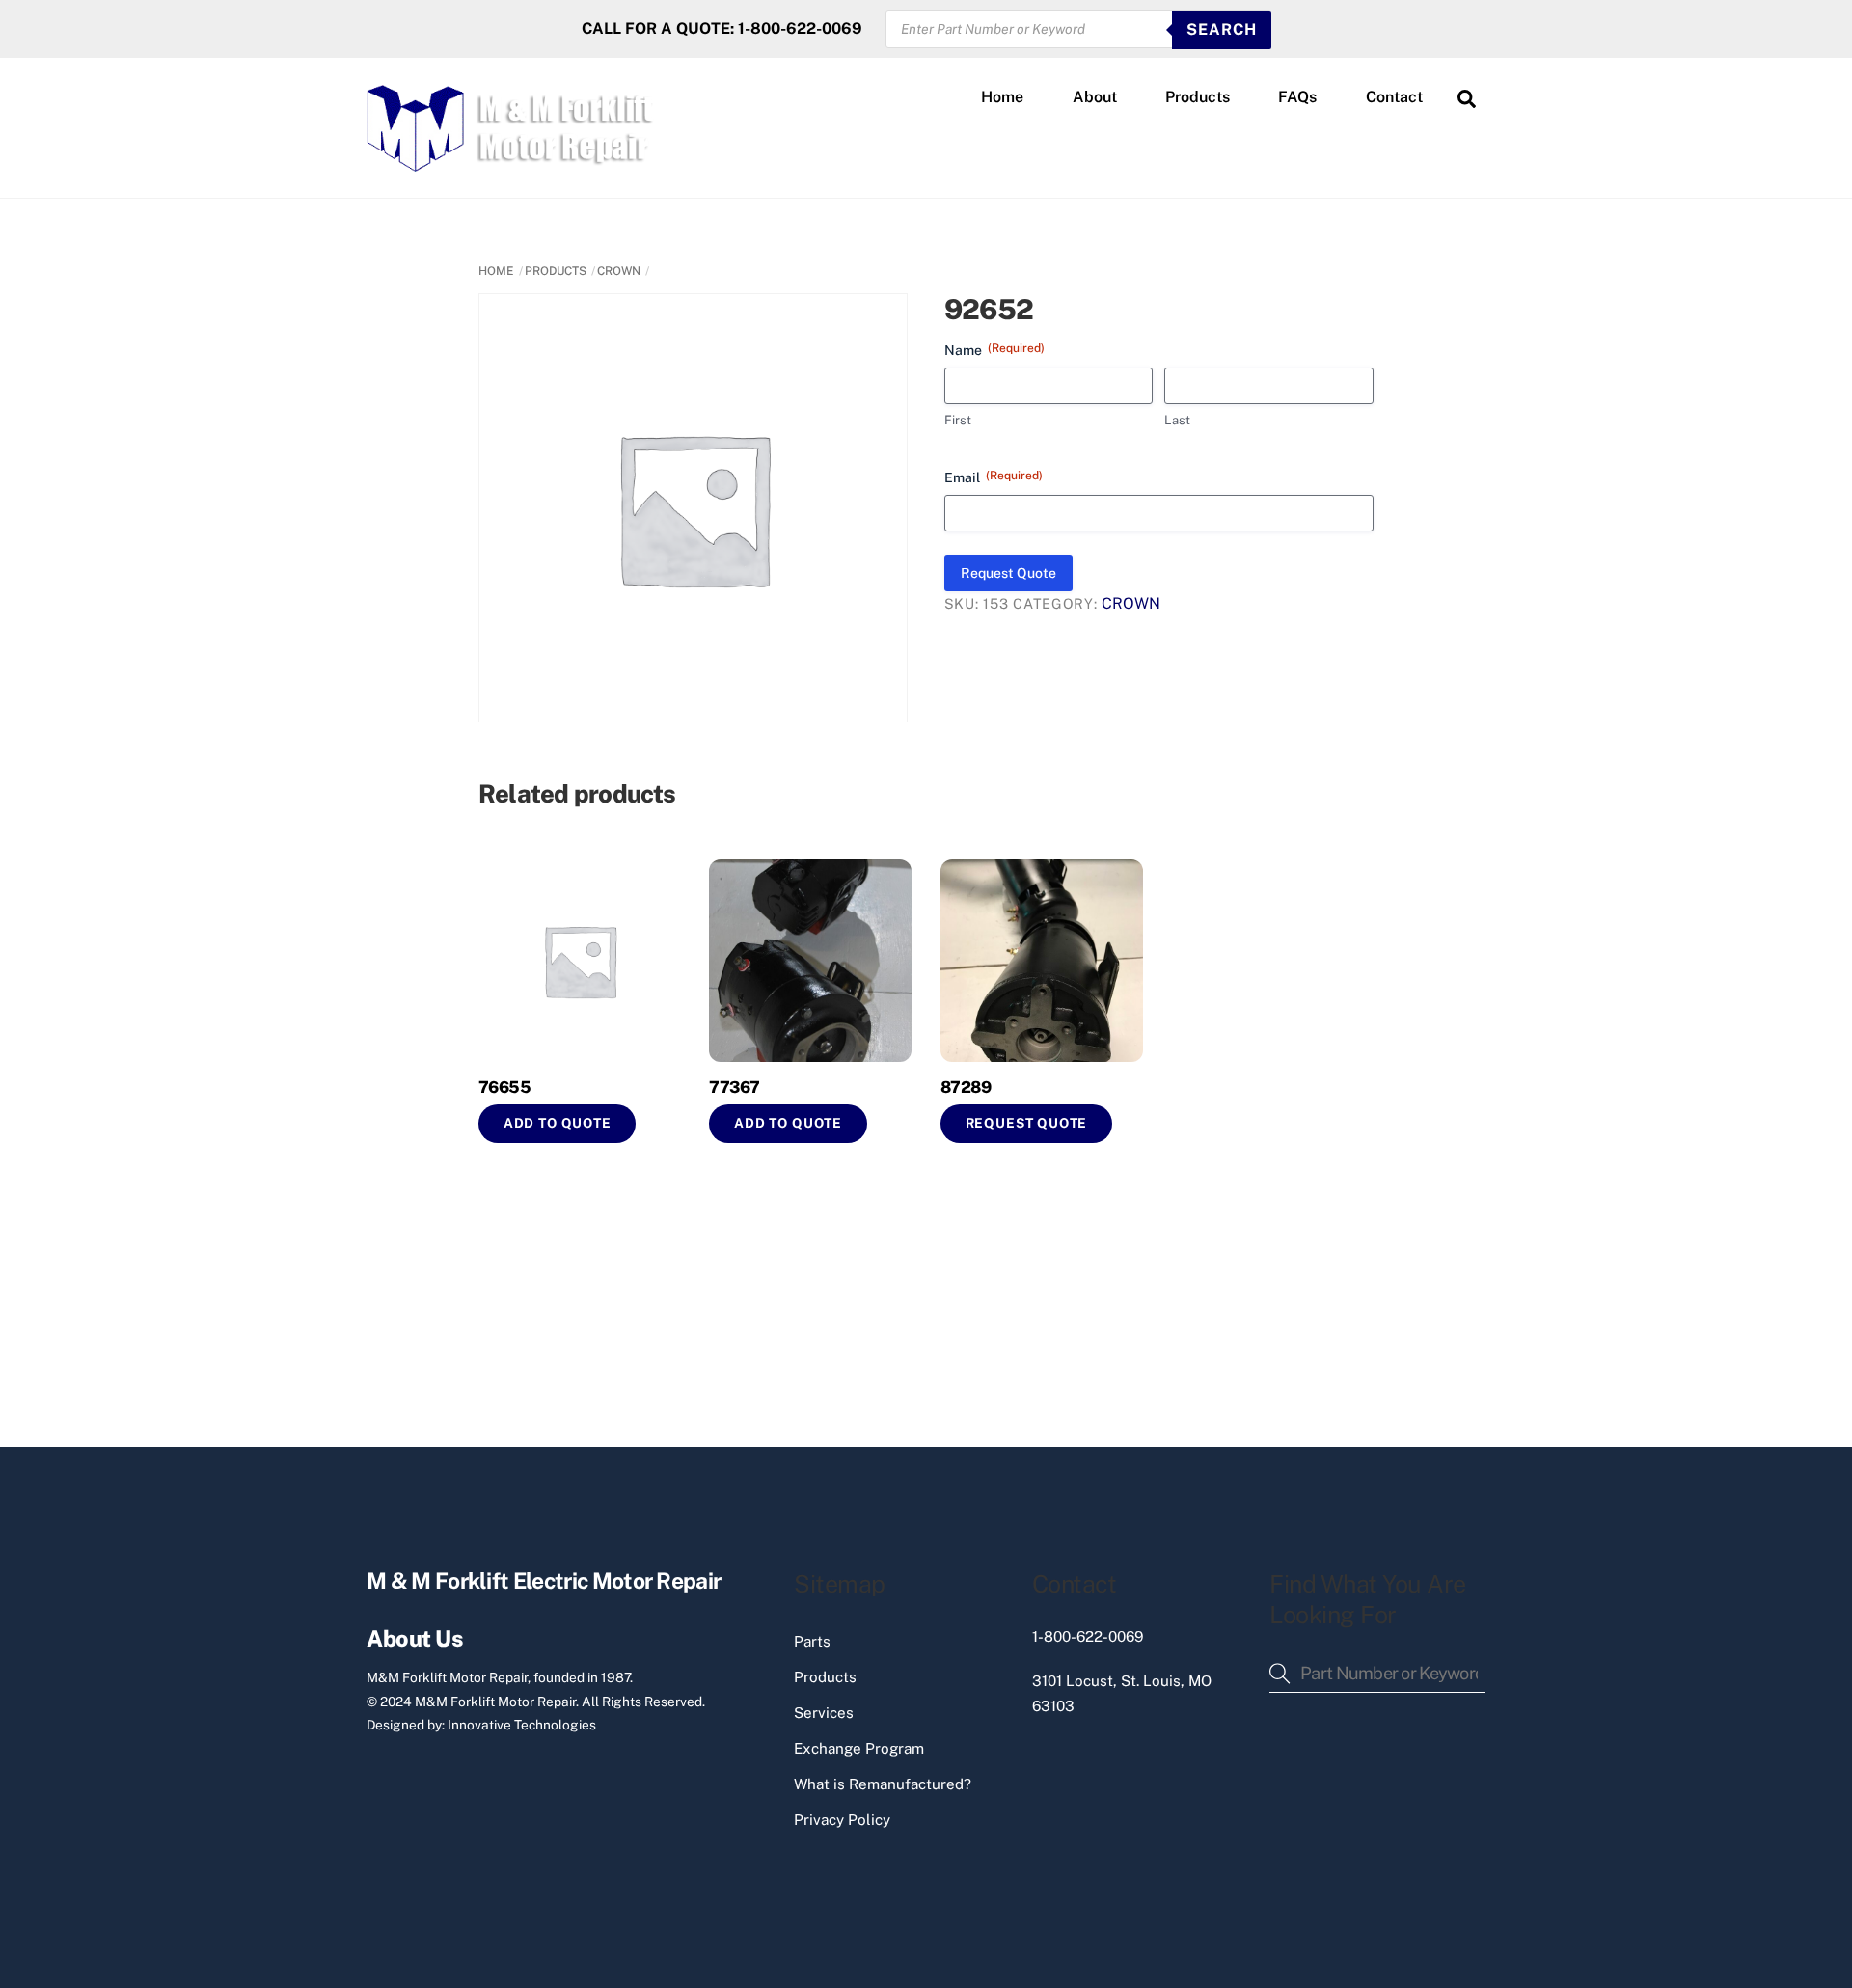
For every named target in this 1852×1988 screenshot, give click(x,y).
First (958, 420)
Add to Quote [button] (558, 1123)
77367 (734, 1087)
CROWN (619, 271)
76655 (504, 1087)
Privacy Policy (842, 1820)
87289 (966, 1087)
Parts (812, 1641)
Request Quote (1008, 573)
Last (1177, 420)
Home (1002, 97)
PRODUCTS (556, 271)
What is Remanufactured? (883, 1784)
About (1095, 97)
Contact (1394, 97)
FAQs (1297, 97)
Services (824, 1713)
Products (1198, 97)
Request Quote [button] (1027, 1123)
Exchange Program (859, 1748)
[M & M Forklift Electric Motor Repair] (512, 163)
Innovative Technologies (522, 1725)
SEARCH (1222, 29)
